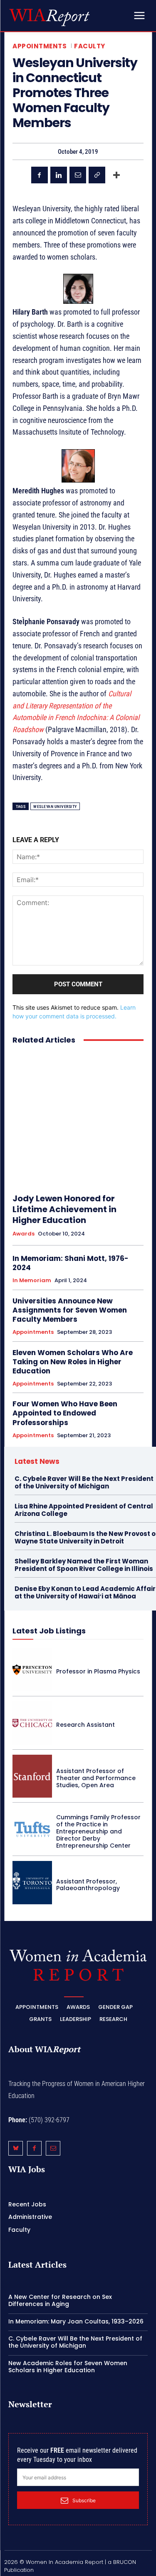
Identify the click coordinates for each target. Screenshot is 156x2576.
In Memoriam (32, 1280)
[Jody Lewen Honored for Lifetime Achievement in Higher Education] (78, 1119)
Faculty (90, 46)
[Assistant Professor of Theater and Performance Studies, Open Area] (32, 1776)
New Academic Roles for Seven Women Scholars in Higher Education (68, 2367)
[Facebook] (40, 175)
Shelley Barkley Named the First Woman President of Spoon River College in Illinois (84, 1565)
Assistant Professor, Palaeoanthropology (88, 1885)
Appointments (40, 46)
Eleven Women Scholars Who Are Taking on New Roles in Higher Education (73, 1362)
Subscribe (84, 2500)
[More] (116, 175)
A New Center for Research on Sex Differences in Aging (60, 2300)
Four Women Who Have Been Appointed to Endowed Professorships (65, 1413)
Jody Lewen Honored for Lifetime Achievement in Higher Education (64, 1209)
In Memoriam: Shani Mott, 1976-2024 (71, 1263)
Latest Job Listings (49, 1631)
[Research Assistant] (32, 1723)
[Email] (78, 175)
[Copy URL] (97, 175)
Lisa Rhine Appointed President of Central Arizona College (84, 1510)
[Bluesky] (16, 2148)
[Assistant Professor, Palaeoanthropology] (32, 1883)
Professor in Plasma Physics (98, 1671)
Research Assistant (85, 1725)
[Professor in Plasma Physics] (32, 1670)
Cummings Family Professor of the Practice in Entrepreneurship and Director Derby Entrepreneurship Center (98, 1831)
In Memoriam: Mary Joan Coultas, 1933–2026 (76, 2321)
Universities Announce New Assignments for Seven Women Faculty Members (70, 1310)
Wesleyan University (55, 807)
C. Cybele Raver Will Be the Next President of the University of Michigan (84, 1482)
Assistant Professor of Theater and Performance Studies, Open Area (96, 1778)
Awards (24, 1234)
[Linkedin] (59, 175)
